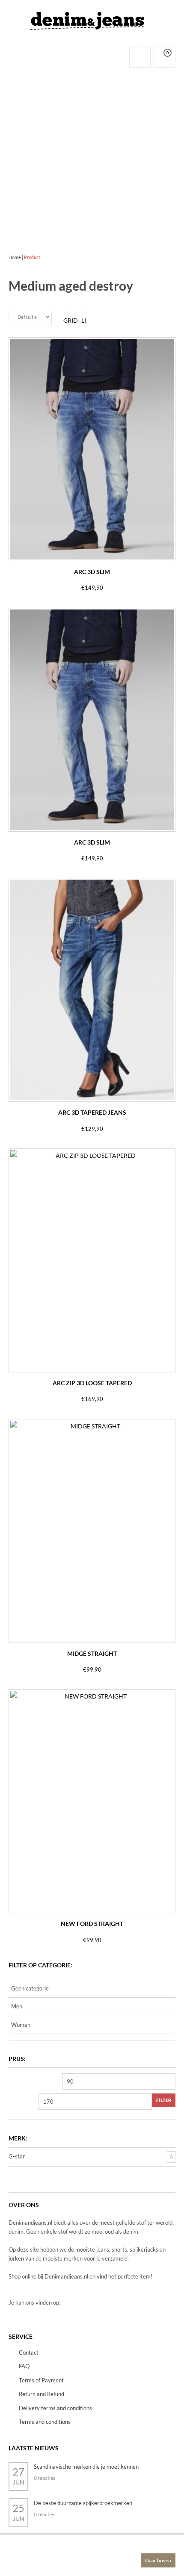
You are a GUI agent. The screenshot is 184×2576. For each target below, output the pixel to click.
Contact (29, 2352)
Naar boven (158, 2560)
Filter (164, 2100)
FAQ (24, 2366)
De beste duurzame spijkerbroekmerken (83, 2503)
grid (66, 320)
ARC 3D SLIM (92, 572)
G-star (17, 2156)
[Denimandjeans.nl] (88, 19)
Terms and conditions (45, 2422)
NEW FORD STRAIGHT (92, 1924)
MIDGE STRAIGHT (92, 1653)
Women (21, 2025)
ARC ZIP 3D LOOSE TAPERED (92, 1383)
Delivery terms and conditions (55, 2408)
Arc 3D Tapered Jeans (92, 1112)
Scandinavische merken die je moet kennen (86, 2467)
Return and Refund (42, 2394)
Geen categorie (30, 1988)
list (84, 320)
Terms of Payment (41, 2380)
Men (17, 2006)
